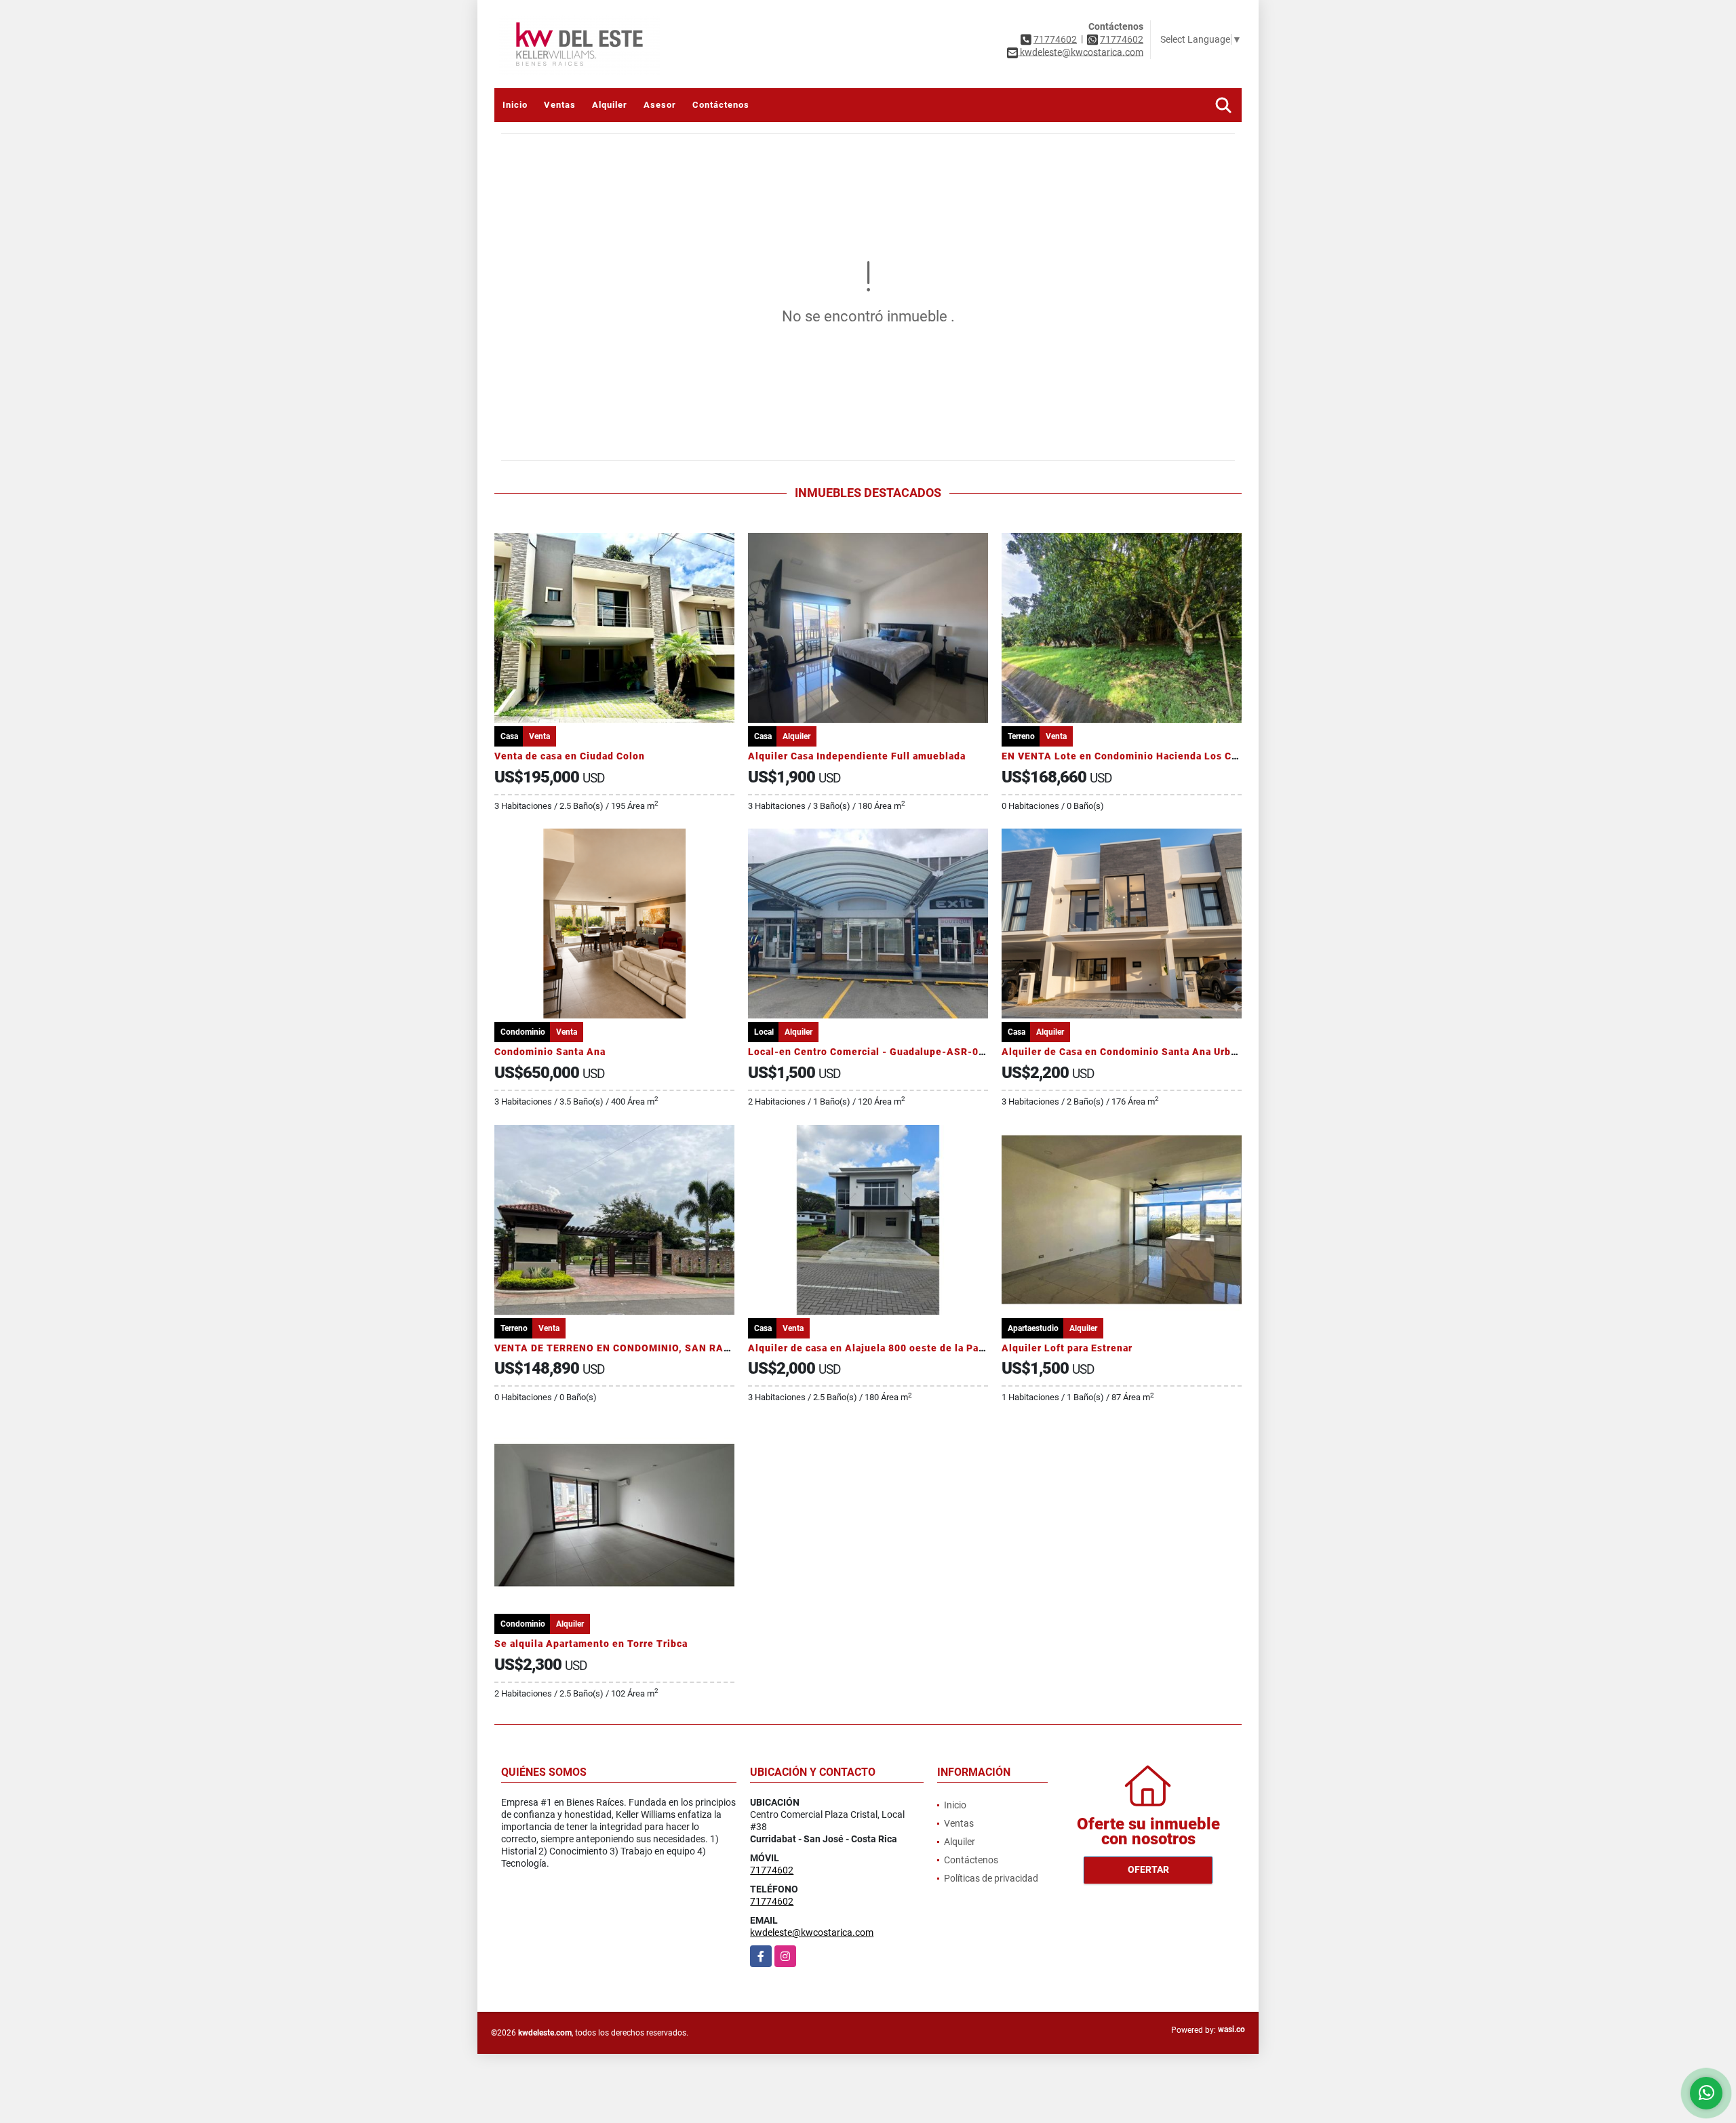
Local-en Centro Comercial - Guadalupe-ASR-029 (869, 1052)
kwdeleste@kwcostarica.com (812, 1932)
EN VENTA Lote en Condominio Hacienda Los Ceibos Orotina (1150, 756)
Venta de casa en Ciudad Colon (570, 756)
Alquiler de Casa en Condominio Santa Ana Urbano (1125, 1052)
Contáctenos (721, 105)
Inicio (515, 105)
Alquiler (610, 105)
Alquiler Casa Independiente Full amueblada (857, 756)
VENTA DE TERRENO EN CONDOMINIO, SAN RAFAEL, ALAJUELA (651, 1348)
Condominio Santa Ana (550, 1052)
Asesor (660, 105)
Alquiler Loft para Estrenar (1067, 1348)
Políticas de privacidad (991, 1878)
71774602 (1055, 39)
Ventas (560, 105)
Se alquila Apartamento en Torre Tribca (591, 1644)
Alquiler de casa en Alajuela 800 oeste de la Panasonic (882, 1348)
